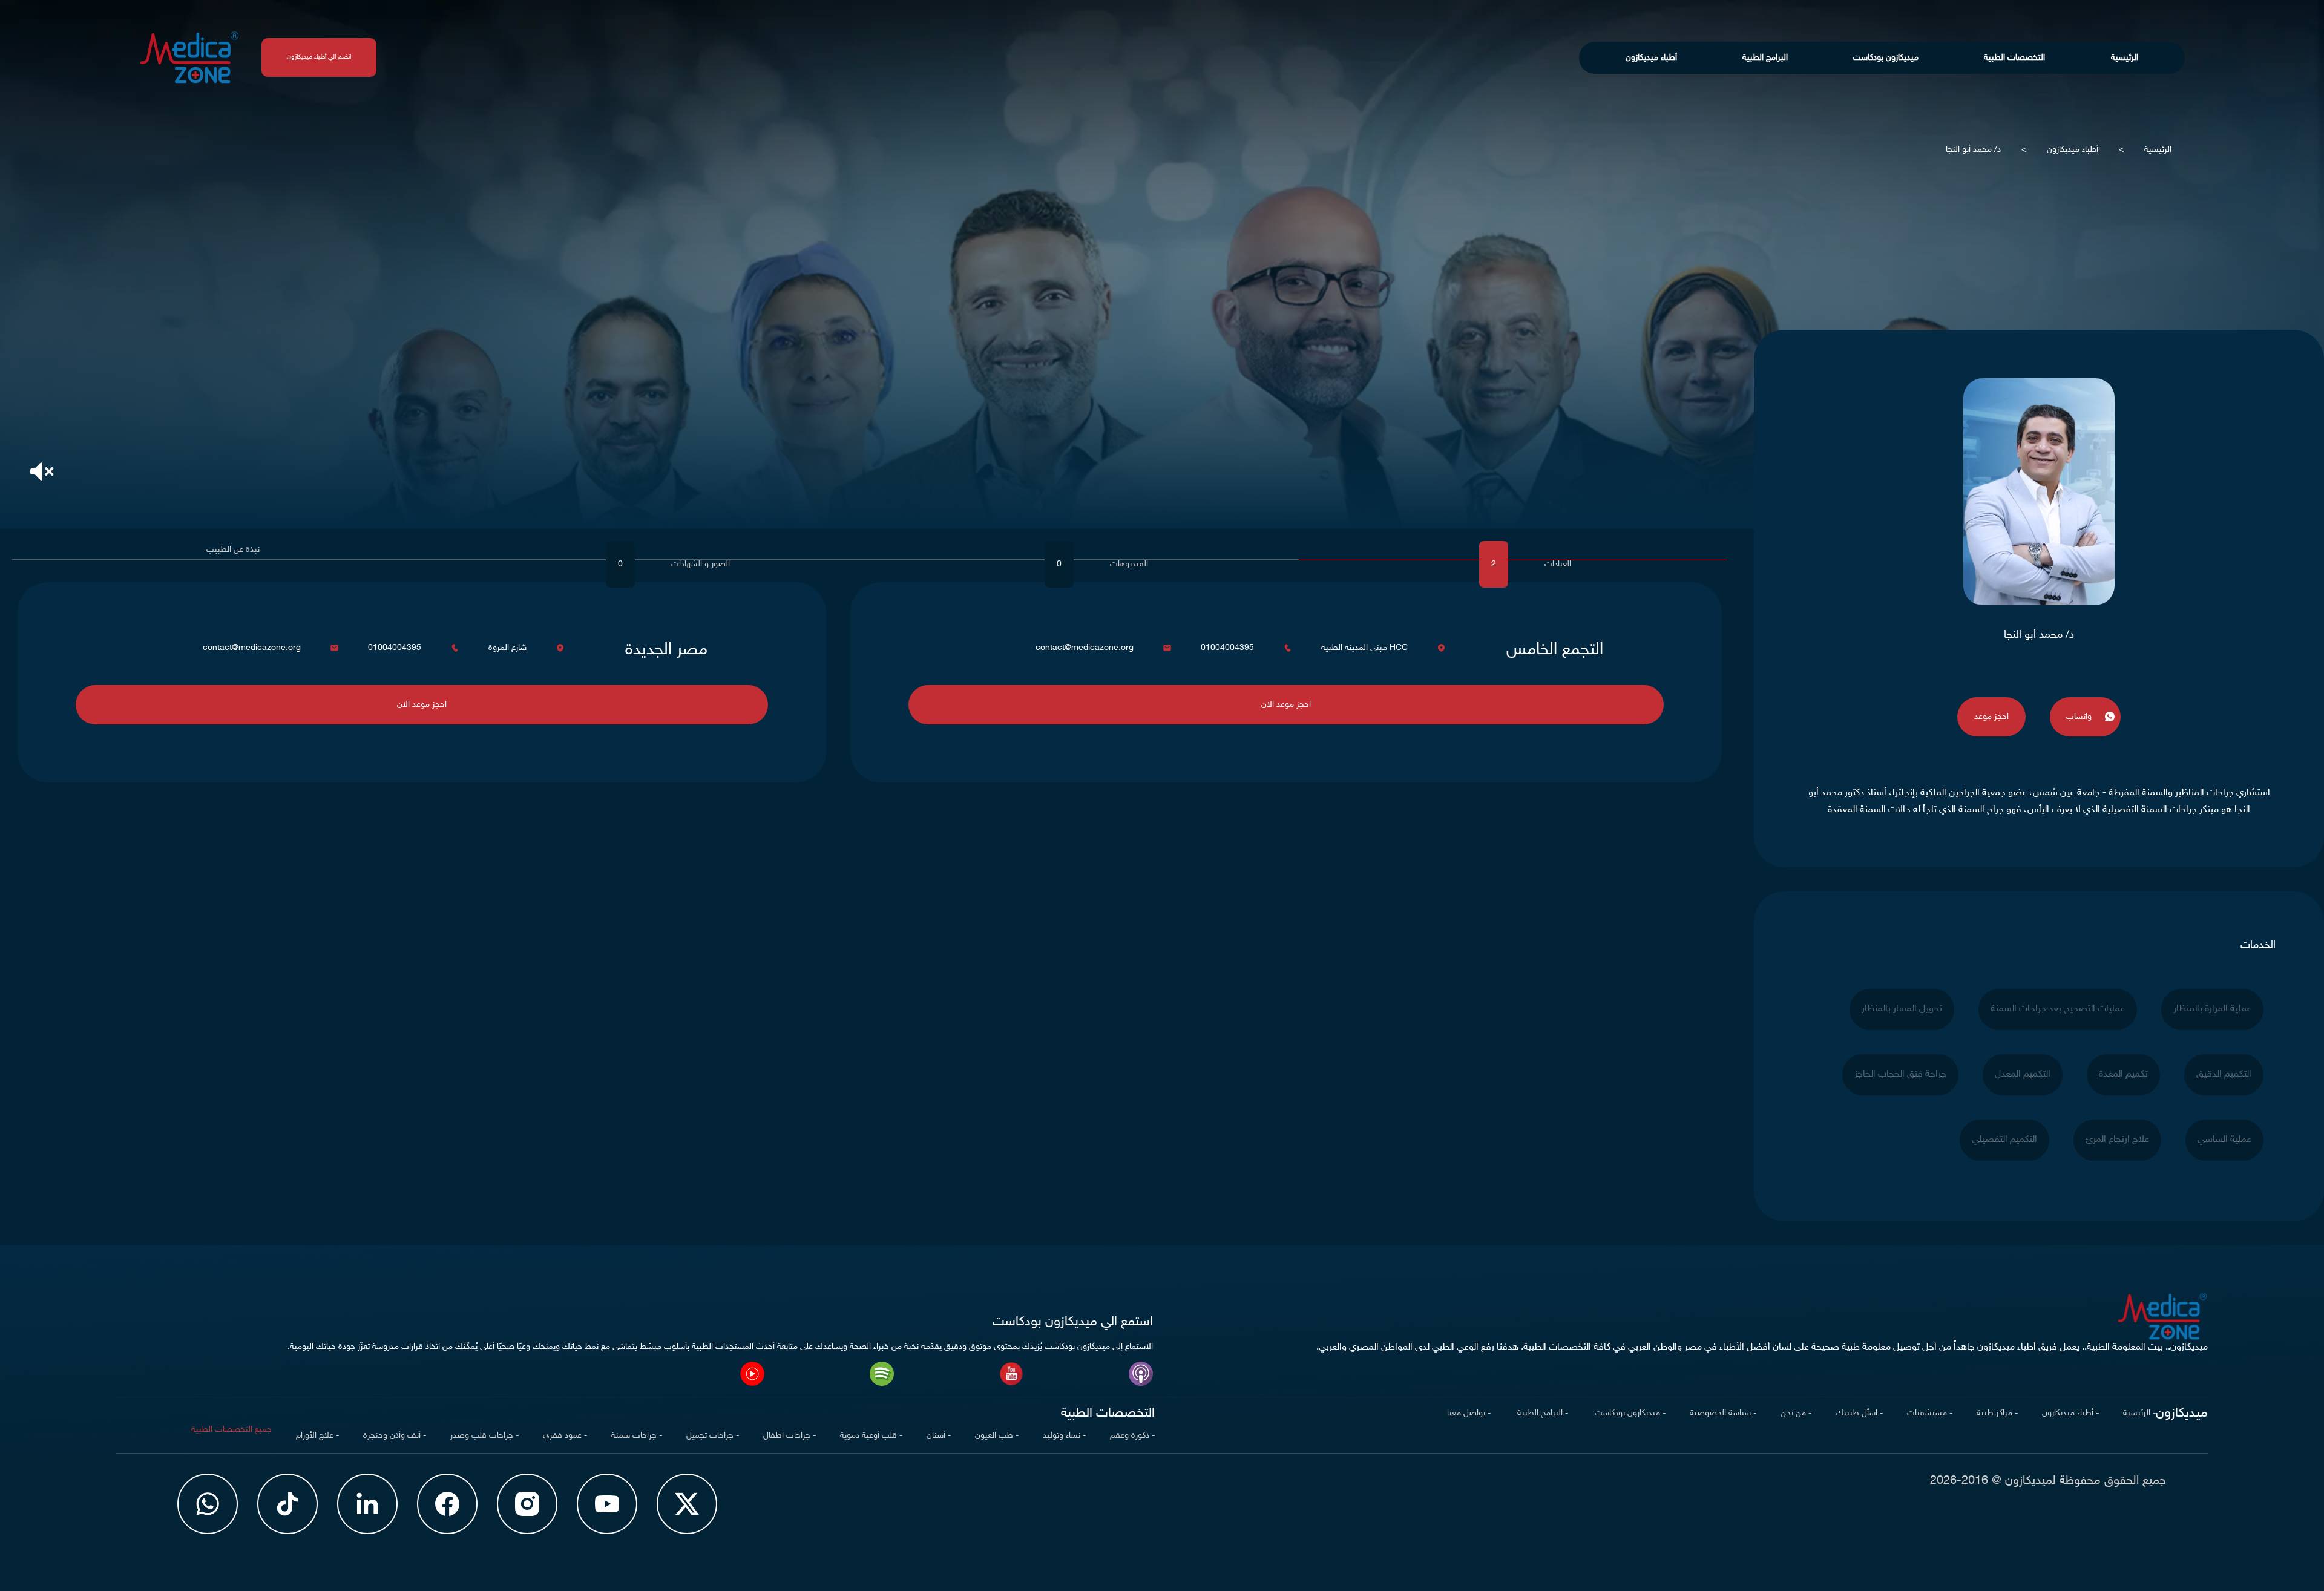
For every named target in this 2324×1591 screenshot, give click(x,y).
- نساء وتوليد (1064, 1436)
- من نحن (1796, 1413)
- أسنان (939, 1436)
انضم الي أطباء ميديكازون (319, 57)
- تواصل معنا (1469, 1413)
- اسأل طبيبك (1859, 1413)
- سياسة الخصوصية (1723, 1413)
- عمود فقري (565, 1436)
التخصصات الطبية (2014, 58)
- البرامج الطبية (1541, 1413)
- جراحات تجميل (713, 1436)
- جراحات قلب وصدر (484, 1436)
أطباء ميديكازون (1651, 58)
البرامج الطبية (1765, 58)
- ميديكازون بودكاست (1629, 1413)
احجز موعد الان (1286, 705)
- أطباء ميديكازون (2070, 1413)
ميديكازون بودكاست (1886, 58)
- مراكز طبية (1997, 1413)
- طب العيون (997, 1436)
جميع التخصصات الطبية (231, 1430)
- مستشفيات (1930, 1413)
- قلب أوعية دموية (871, 1436)
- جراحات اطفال (789, 1436)
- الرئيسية (2139, 1413)
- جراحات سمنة (637, 1436)
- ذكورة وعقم (1132, 1436)
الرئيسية (2125, 58)
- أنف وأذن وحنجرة (395, 1436)
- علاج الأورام (317, 1436)
